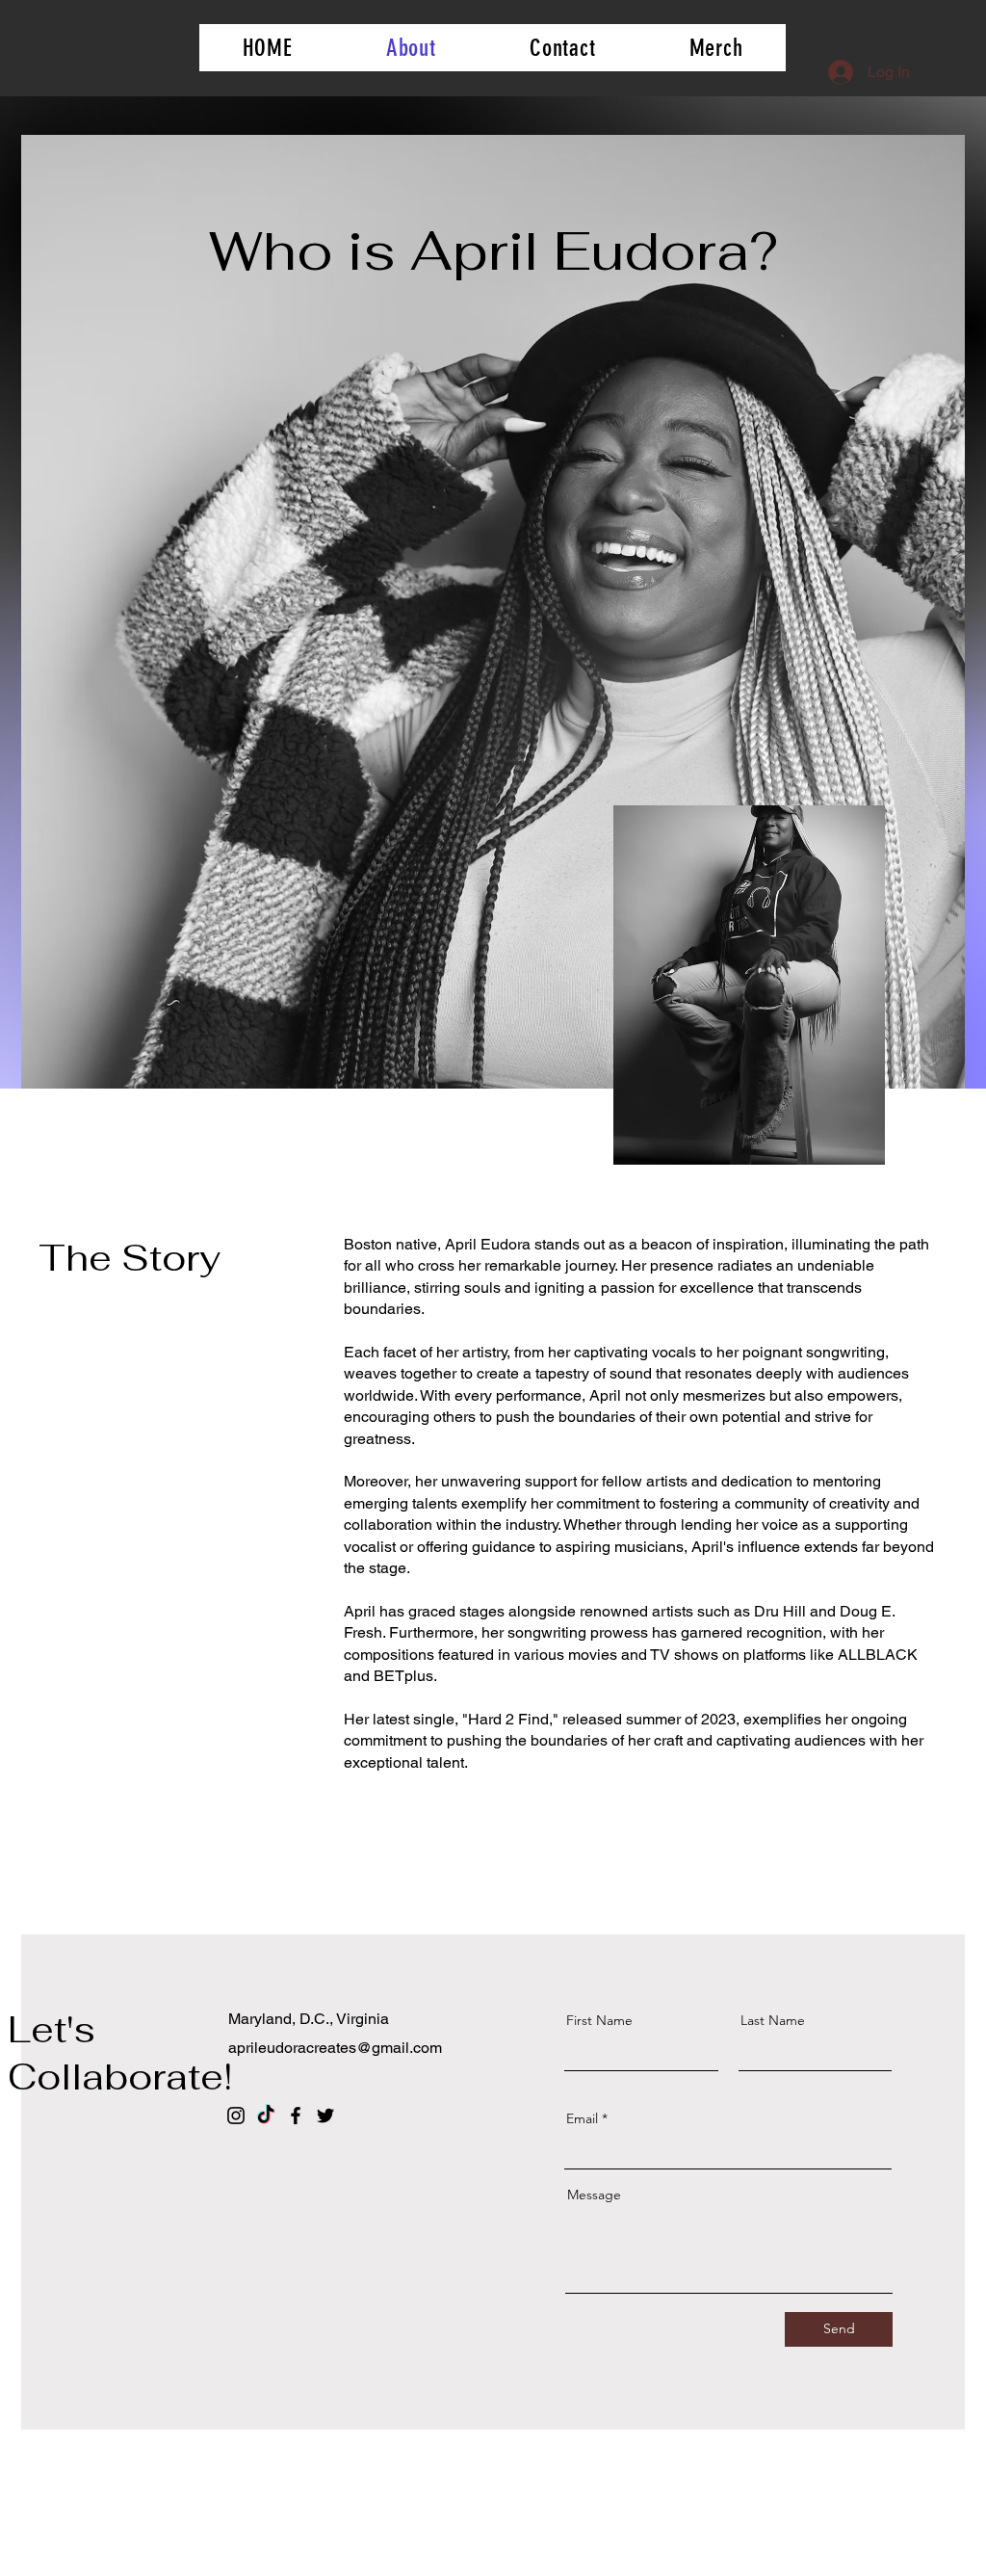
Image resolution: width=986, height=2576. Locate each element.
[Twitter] (325, 2116)
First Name (599, 2020)
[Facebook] (296, 2116)
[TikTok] (266, 2116)
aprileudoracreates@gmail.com (335, 2048)
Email (582, 2118)
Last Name (773, 2020)
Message (594, 2195)
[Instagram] (236, 2116)
